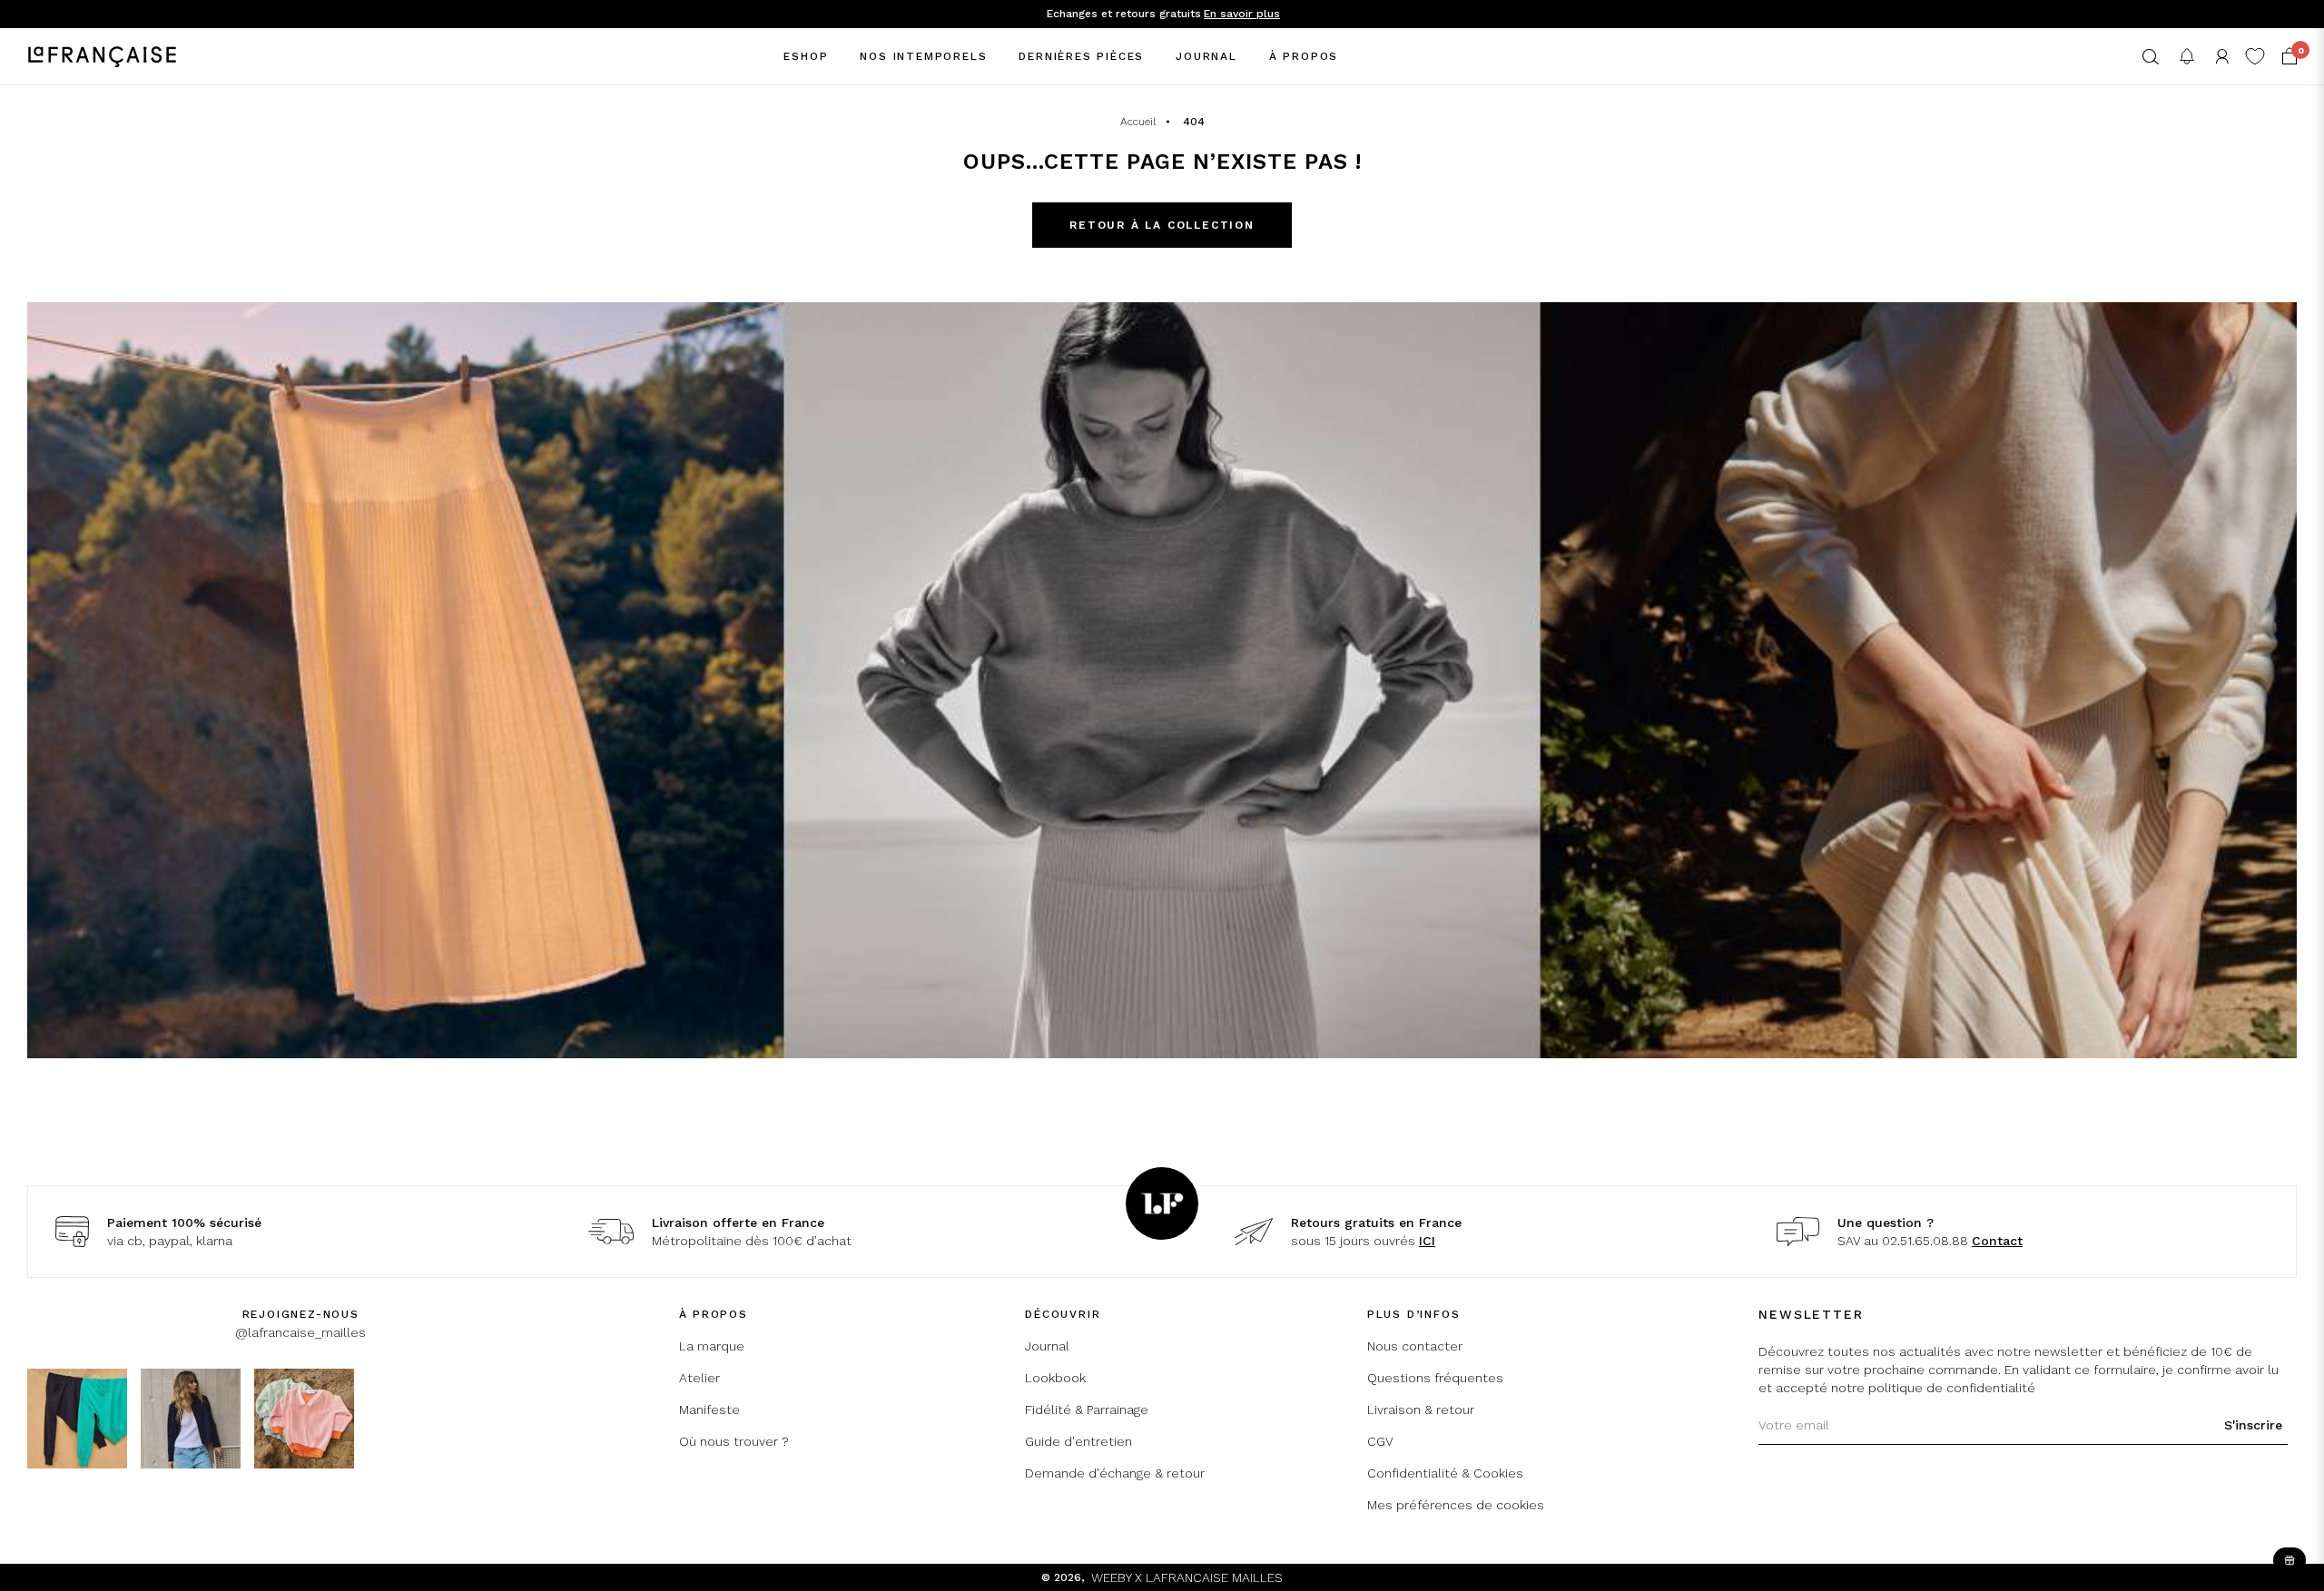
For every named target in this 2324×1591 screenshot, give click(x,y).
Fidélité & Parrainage (1087, 1409)
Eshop (806, 56)
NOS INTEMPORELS (923, 56)
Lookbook (1055, 1378)
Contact (1997, 1241)
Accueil (1138, 122)
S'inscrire (2253, 1425)
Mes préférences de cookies (1456, 1505)
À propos (1304, 56)
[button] (2151, 57)
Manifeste (709, 1409)
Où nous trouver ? (734, 1441)
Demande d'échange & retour (1115, 1473)
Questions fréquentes (1435, 1378)
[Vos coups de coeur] (2255, 56)
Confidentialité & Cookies (1445, 1473)
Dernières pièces (1081, 56)
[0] (2290, 56)
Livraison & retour (1421, 1409)
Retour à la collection (1162, 225)
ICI (1427, 1241)
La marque (712, 1346)
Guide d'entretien (1078, 1441)
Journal (1206, 56)
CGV (1380, 1441)
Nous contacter (1415, 1346)
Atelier (699, 1378)
